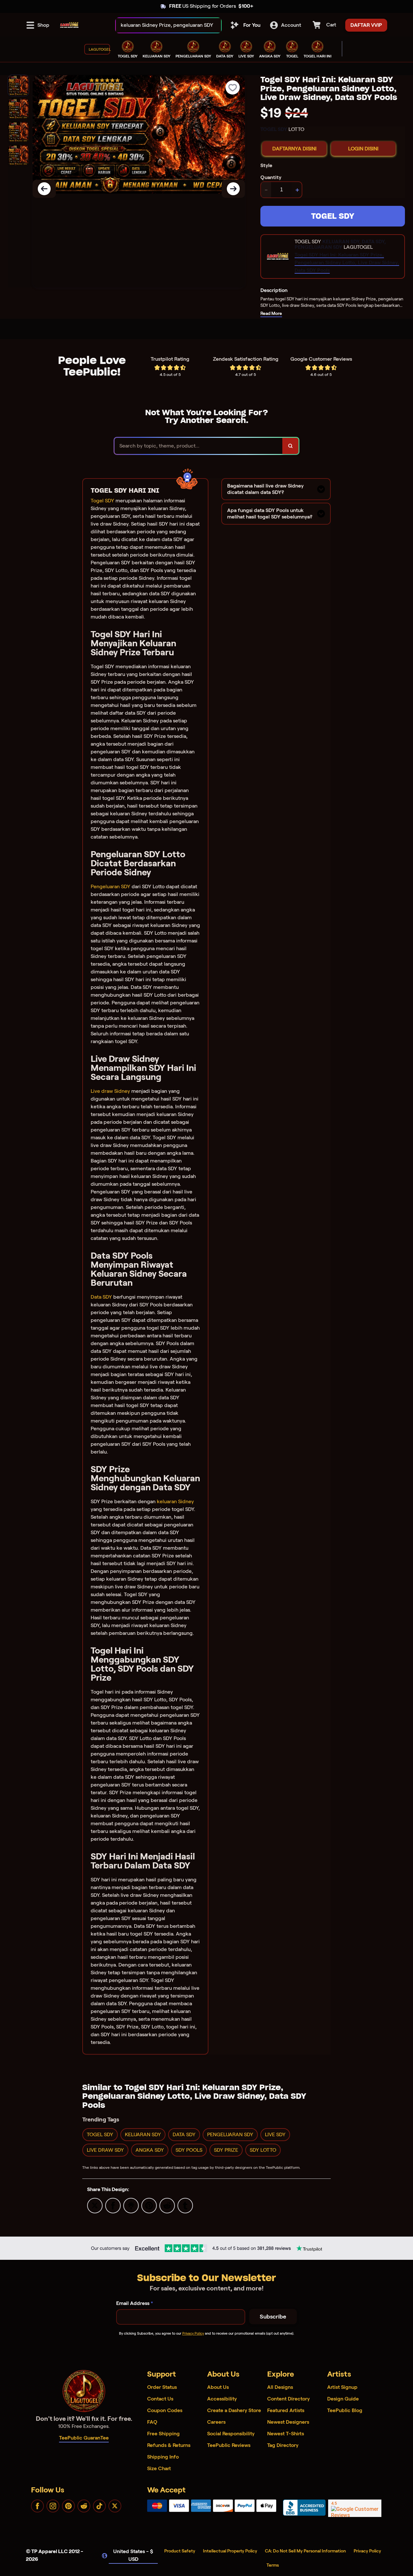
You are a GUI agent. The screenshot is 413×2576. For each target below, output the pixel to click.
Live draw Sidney (110, 1091)
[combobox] (161, 25)
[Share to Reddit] (167, 2205)
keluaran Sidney (175, 1501)
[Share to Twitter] (95, 2205)
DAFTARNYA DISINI (294, 149)
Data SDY (101, 1297)
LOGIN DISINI (363, 149)
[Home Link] (69, 25)
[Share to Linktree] (131, 2205)
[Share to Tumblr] (185, 2205)
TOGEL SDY (333, 216)
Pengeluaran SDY (111, 886)
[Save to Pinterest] (149, 2205)
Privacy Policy (193, 2333)
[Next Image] (233, 189)
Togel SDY (102, 501)
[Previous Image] (44, 189)
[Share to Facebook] (113, 2205)
